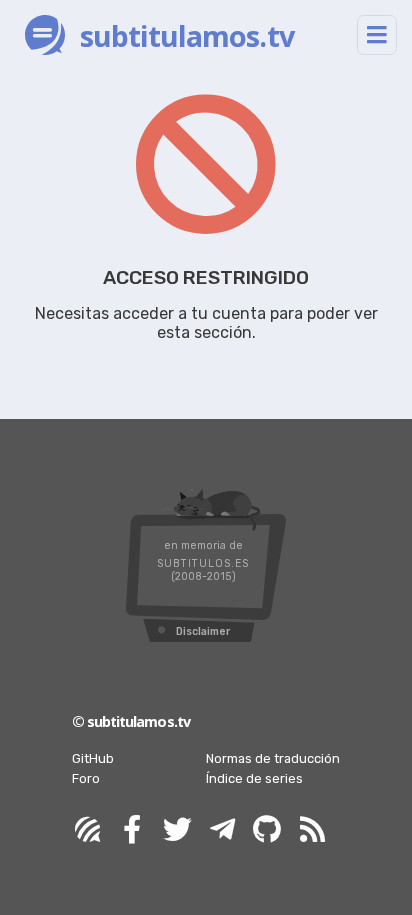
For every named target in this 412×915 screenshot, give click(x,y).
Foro (86, 778)
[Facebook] (132, 830)
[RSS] (312, 830)
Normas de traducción (273, 758)
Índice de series (254, 778)
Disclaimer (203, 631)
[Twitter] (177, 830)
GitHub (93, 758)
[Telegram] (222, 830)
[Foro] (87, 830)
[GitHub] (267, 830)
